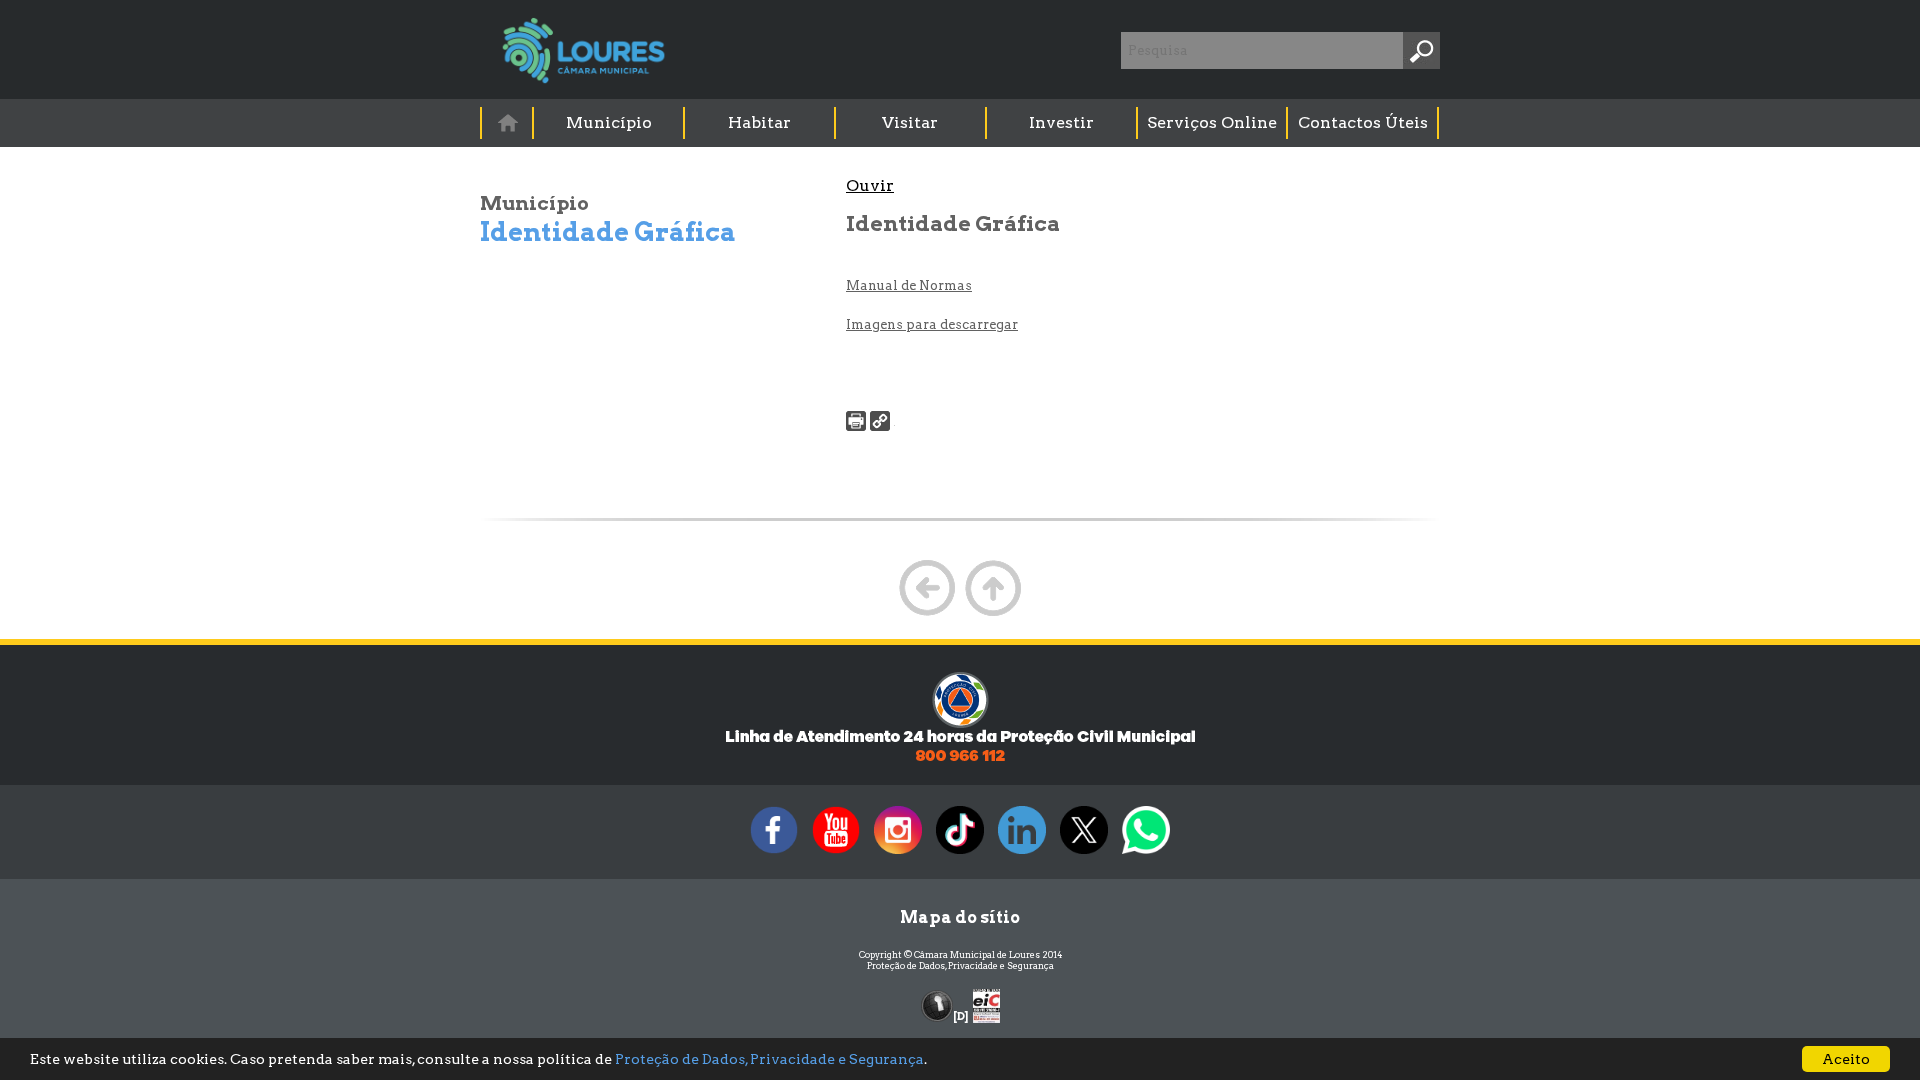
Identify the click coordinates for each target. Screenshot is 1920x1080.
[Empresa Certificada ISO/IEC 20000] (986, 1004)
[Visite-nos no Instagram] (898, 853)
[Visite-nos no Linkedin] (1022, 853)
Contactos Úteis (1363, 122)
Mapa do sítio (960, 917)
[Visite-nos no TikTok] (960, 853)
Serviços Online (1212, 122)
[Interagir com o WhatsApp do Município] (1146, 853)
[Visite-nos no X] (1084, 853)
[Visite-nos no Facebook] (774, 853)
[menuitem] (508, 122)
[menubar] (961, 123)
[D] (960, 1016)
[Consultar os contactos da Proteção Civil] (960, 759)
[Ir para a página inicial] (507, 122)
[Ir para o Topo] (993, 613)
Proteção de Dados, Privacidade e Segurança (960, 965)
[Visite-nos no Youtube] (836, 853)
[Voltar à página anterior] (927, 613)
